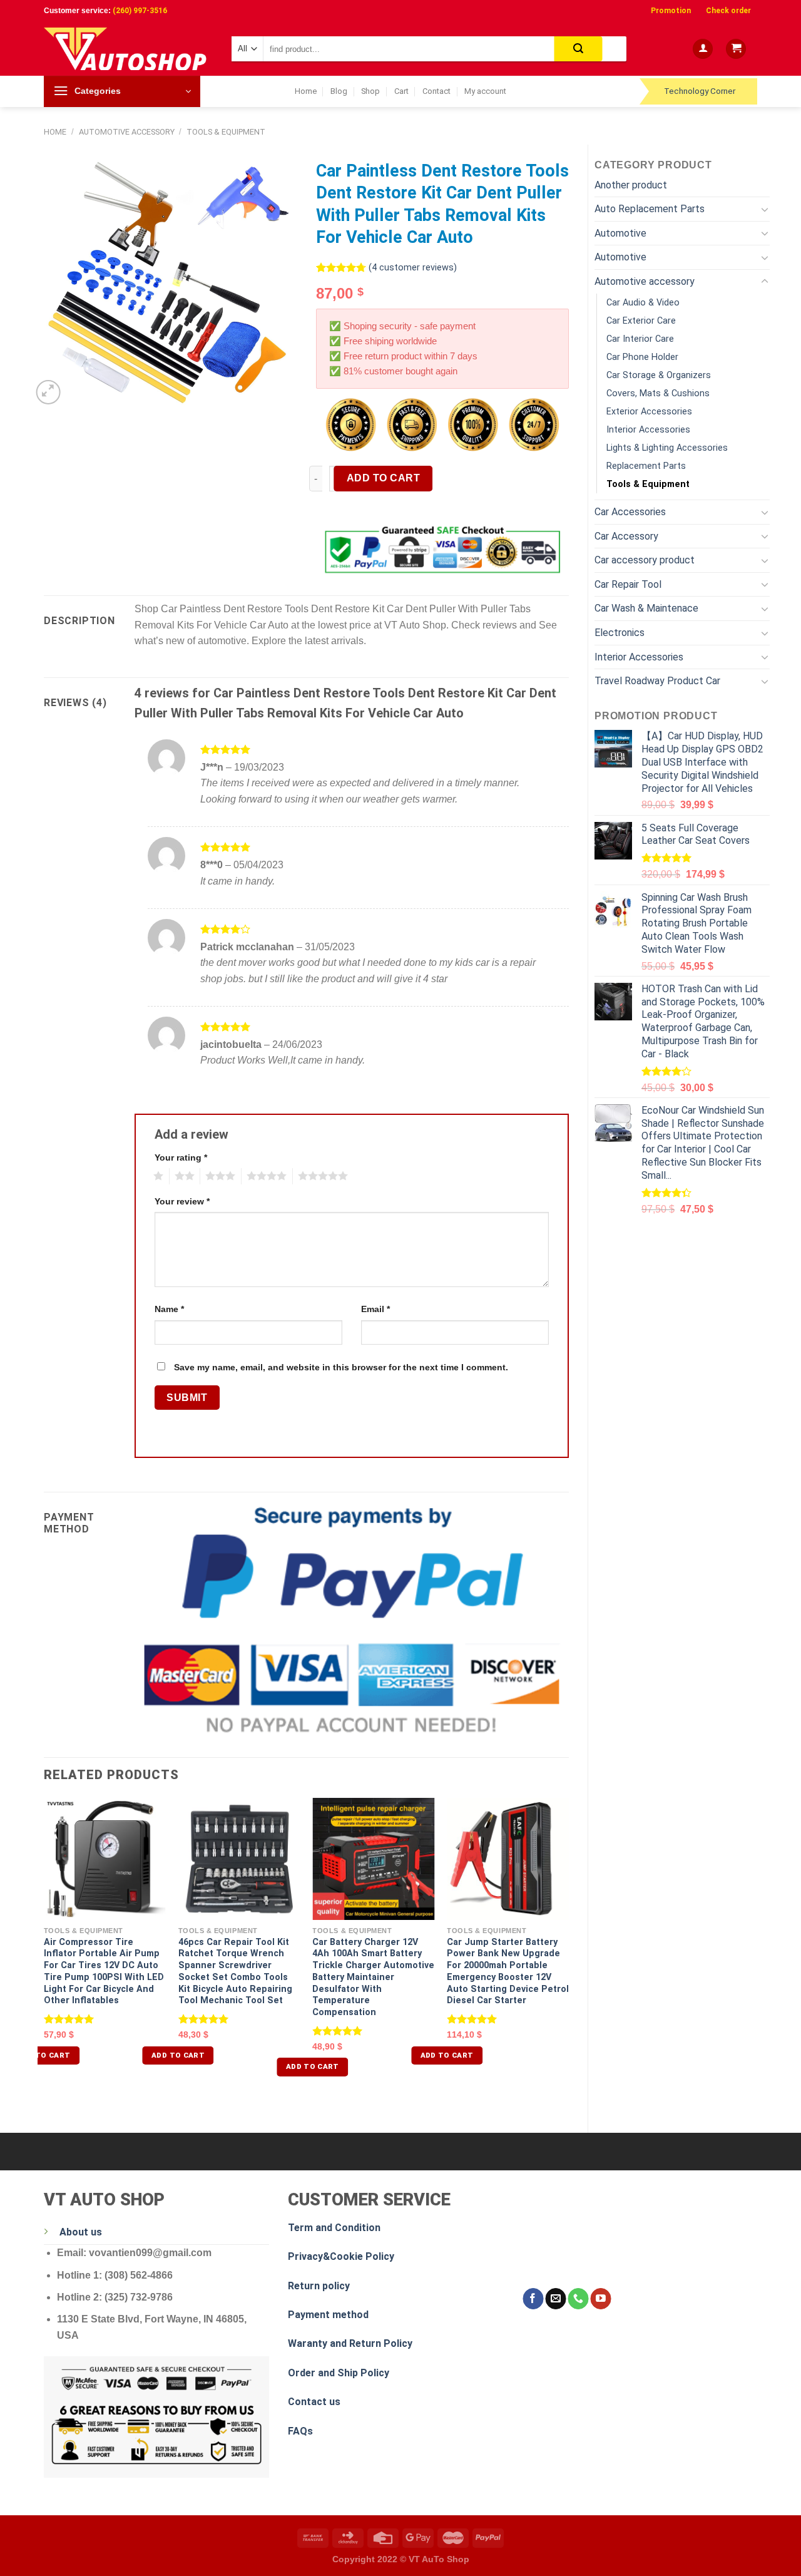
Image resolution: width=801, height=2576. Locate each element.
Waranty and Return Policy (350, 2343)
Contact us (314, 2402)
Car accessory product (645, 560)
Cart (401, 91)
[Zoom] (48, 392)
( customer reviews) (413, 268)
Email (375, 1309)
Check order (728, 11)
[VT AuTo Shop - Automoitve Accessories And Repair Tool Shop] (128, 49)
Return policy (319, 2286)
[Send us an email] (555, 2299)
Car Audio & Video (643, 303)
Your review (182, 1201)
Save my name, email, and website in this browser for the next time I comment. (341, 1367)
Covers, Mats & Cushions (658, 393)
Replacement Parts (646, 466)
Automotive (620, 233)
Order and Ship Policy (339, 2373)
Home (306, 91)
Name (169, 1309)
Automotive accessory (127, 132)
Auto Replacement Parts (650, 209)
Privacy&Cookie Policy (341, 2256)
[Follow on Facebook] (533, 2299)
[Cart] (736, 49)
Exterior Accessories (649, 412)
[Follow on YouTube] (600, 2299)
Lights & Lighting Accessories (667, 448)
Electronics (620, 633)
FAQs (300, 2431)
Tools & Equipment (226, 132)
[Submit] (579, 49)
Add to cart (383, 478)
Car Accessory (626, 536)
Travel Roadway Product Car (657, 681)
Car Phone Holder (642, 357)
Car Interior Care (640, 339)
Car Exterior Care (641, 321)
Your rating (181, 1157)
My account (485, 91)
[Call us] (578, 2299)
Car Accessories (630, 512)
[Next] (568, 1948)
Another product (631, 185)
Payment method (328, 2315)
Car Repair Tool (628, 584)
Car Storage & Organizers (659, 375)
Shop (370, 91)
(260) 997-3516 (140, 11)
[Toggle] (765, 209)
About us (81, 2232)
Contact (436, 91)
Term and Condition (334, 2228)
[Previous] (44, 1948)
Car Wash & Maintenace (646, 608)
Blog (339, 91)
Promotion (671, 11)
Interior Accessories (648, 430)
